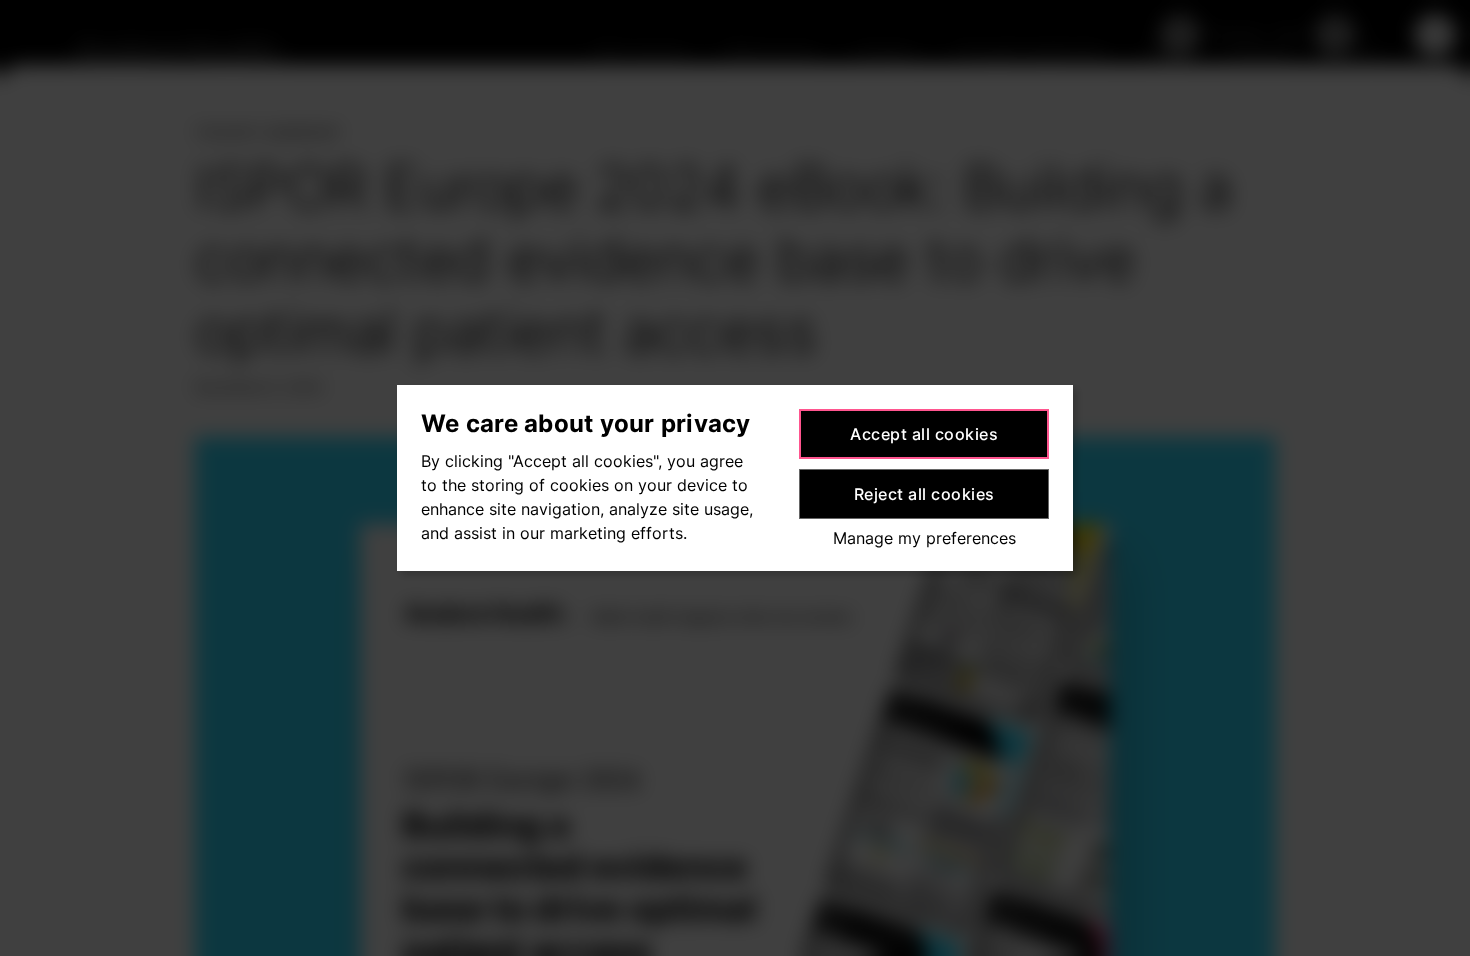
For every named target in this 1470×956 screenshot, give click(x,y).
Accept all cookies (924, 434)
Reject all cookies (924, 494)
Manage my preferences (924, 538)
